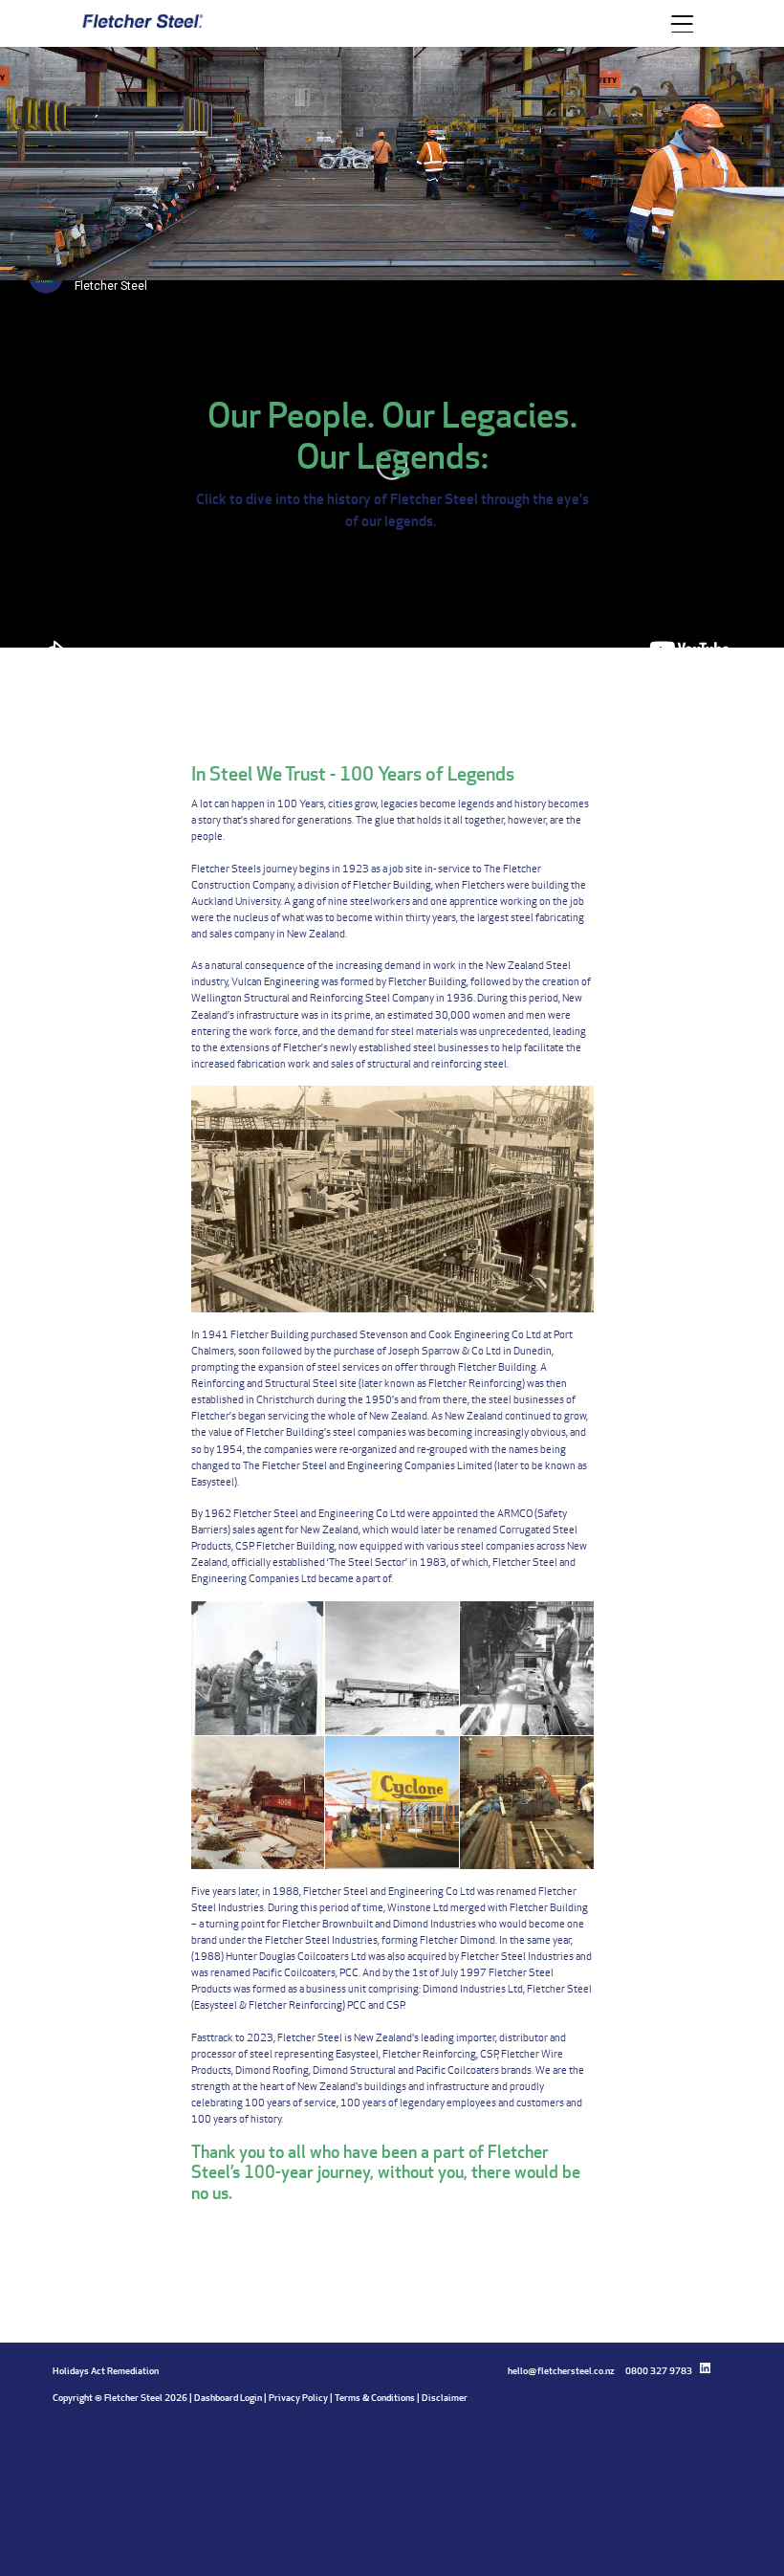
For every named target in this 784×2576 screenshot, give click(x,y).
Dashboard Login (228, 2397)
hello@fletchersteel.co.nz (561, 2370)
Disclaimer (445, 2397)
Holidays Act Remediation (106, 2370)
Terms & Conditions (375, 2397)
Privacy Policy (298, 2397)
